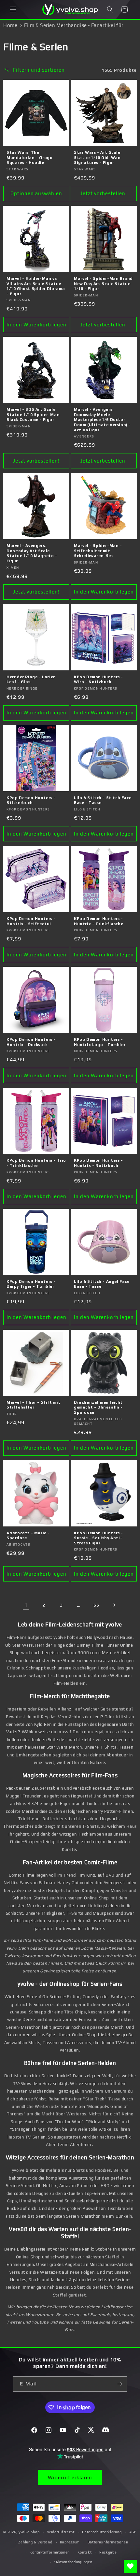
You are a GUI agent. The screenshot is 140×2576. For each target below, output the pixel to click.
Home (10, 25)
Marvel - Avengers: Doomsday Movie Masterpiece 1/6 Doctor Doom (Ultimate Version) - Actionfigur (102, 420)
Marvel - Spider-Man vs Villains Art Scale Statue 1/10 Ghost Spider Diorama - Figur (36, 286)
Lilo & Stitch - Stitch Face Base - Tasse (103, 800)
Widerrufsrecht (61, 2532)
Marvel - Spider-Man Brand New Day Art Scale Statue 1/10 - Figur (103, 284)
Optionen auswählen (36, 193)
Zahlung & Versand (35, 2542)
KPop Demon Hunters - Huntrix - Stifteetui (31, 921)
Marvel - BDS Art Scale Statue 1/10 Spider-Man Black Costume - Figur (33, 415)
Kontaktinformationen (50, 2552)
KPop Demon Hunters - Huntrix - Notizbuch (98, 1163)
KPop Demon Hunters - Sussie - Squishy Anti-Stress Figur (98, 1538)
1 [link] (26, 1605)
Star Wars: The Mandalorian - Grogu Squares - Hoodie (29, 157)
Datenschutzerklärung (102, 2532)
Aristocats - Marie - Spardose (28, 1536)
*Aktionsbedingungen (73, 2562)
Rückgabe (108, 2552)
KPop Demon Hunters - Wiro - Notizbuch (98, 680)
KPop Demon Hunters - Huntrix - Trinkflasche (98, 921)
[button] (13, 9)
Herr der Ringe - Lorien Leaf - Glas (31, 680)
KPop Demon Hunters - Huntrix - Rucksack (31, 1042)
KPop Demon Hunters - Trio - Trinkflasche (36, 1163)
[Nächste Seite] (114, 1605)
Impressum (70, 2542)
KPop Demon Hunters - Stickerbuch (31, 800)
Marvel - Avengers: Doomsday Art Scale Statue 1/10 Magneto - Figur (32, 553)
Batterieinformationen (108, 2542)
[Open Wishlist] (130, 2566)
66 (96, 1605)
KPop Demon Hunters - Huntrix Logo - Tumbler (100, 1042)
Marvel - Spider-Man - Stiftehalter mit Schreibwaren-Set (98, 551)
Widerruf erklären (70, 2477)
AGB (133, 2532)
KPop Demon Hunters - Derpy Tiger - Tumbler (31, 1284)
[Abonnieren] (119, 2384)
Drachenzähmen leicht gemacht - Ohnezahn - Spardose (98, 1407)
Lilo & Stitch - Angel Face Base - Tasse (102, 1284)
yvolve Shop (29, 2532)
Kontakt (85, 2552)
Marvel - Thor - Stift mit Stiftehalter (34, 1405)
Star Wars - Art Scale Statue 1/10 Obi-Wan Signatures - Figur (97, 157)
